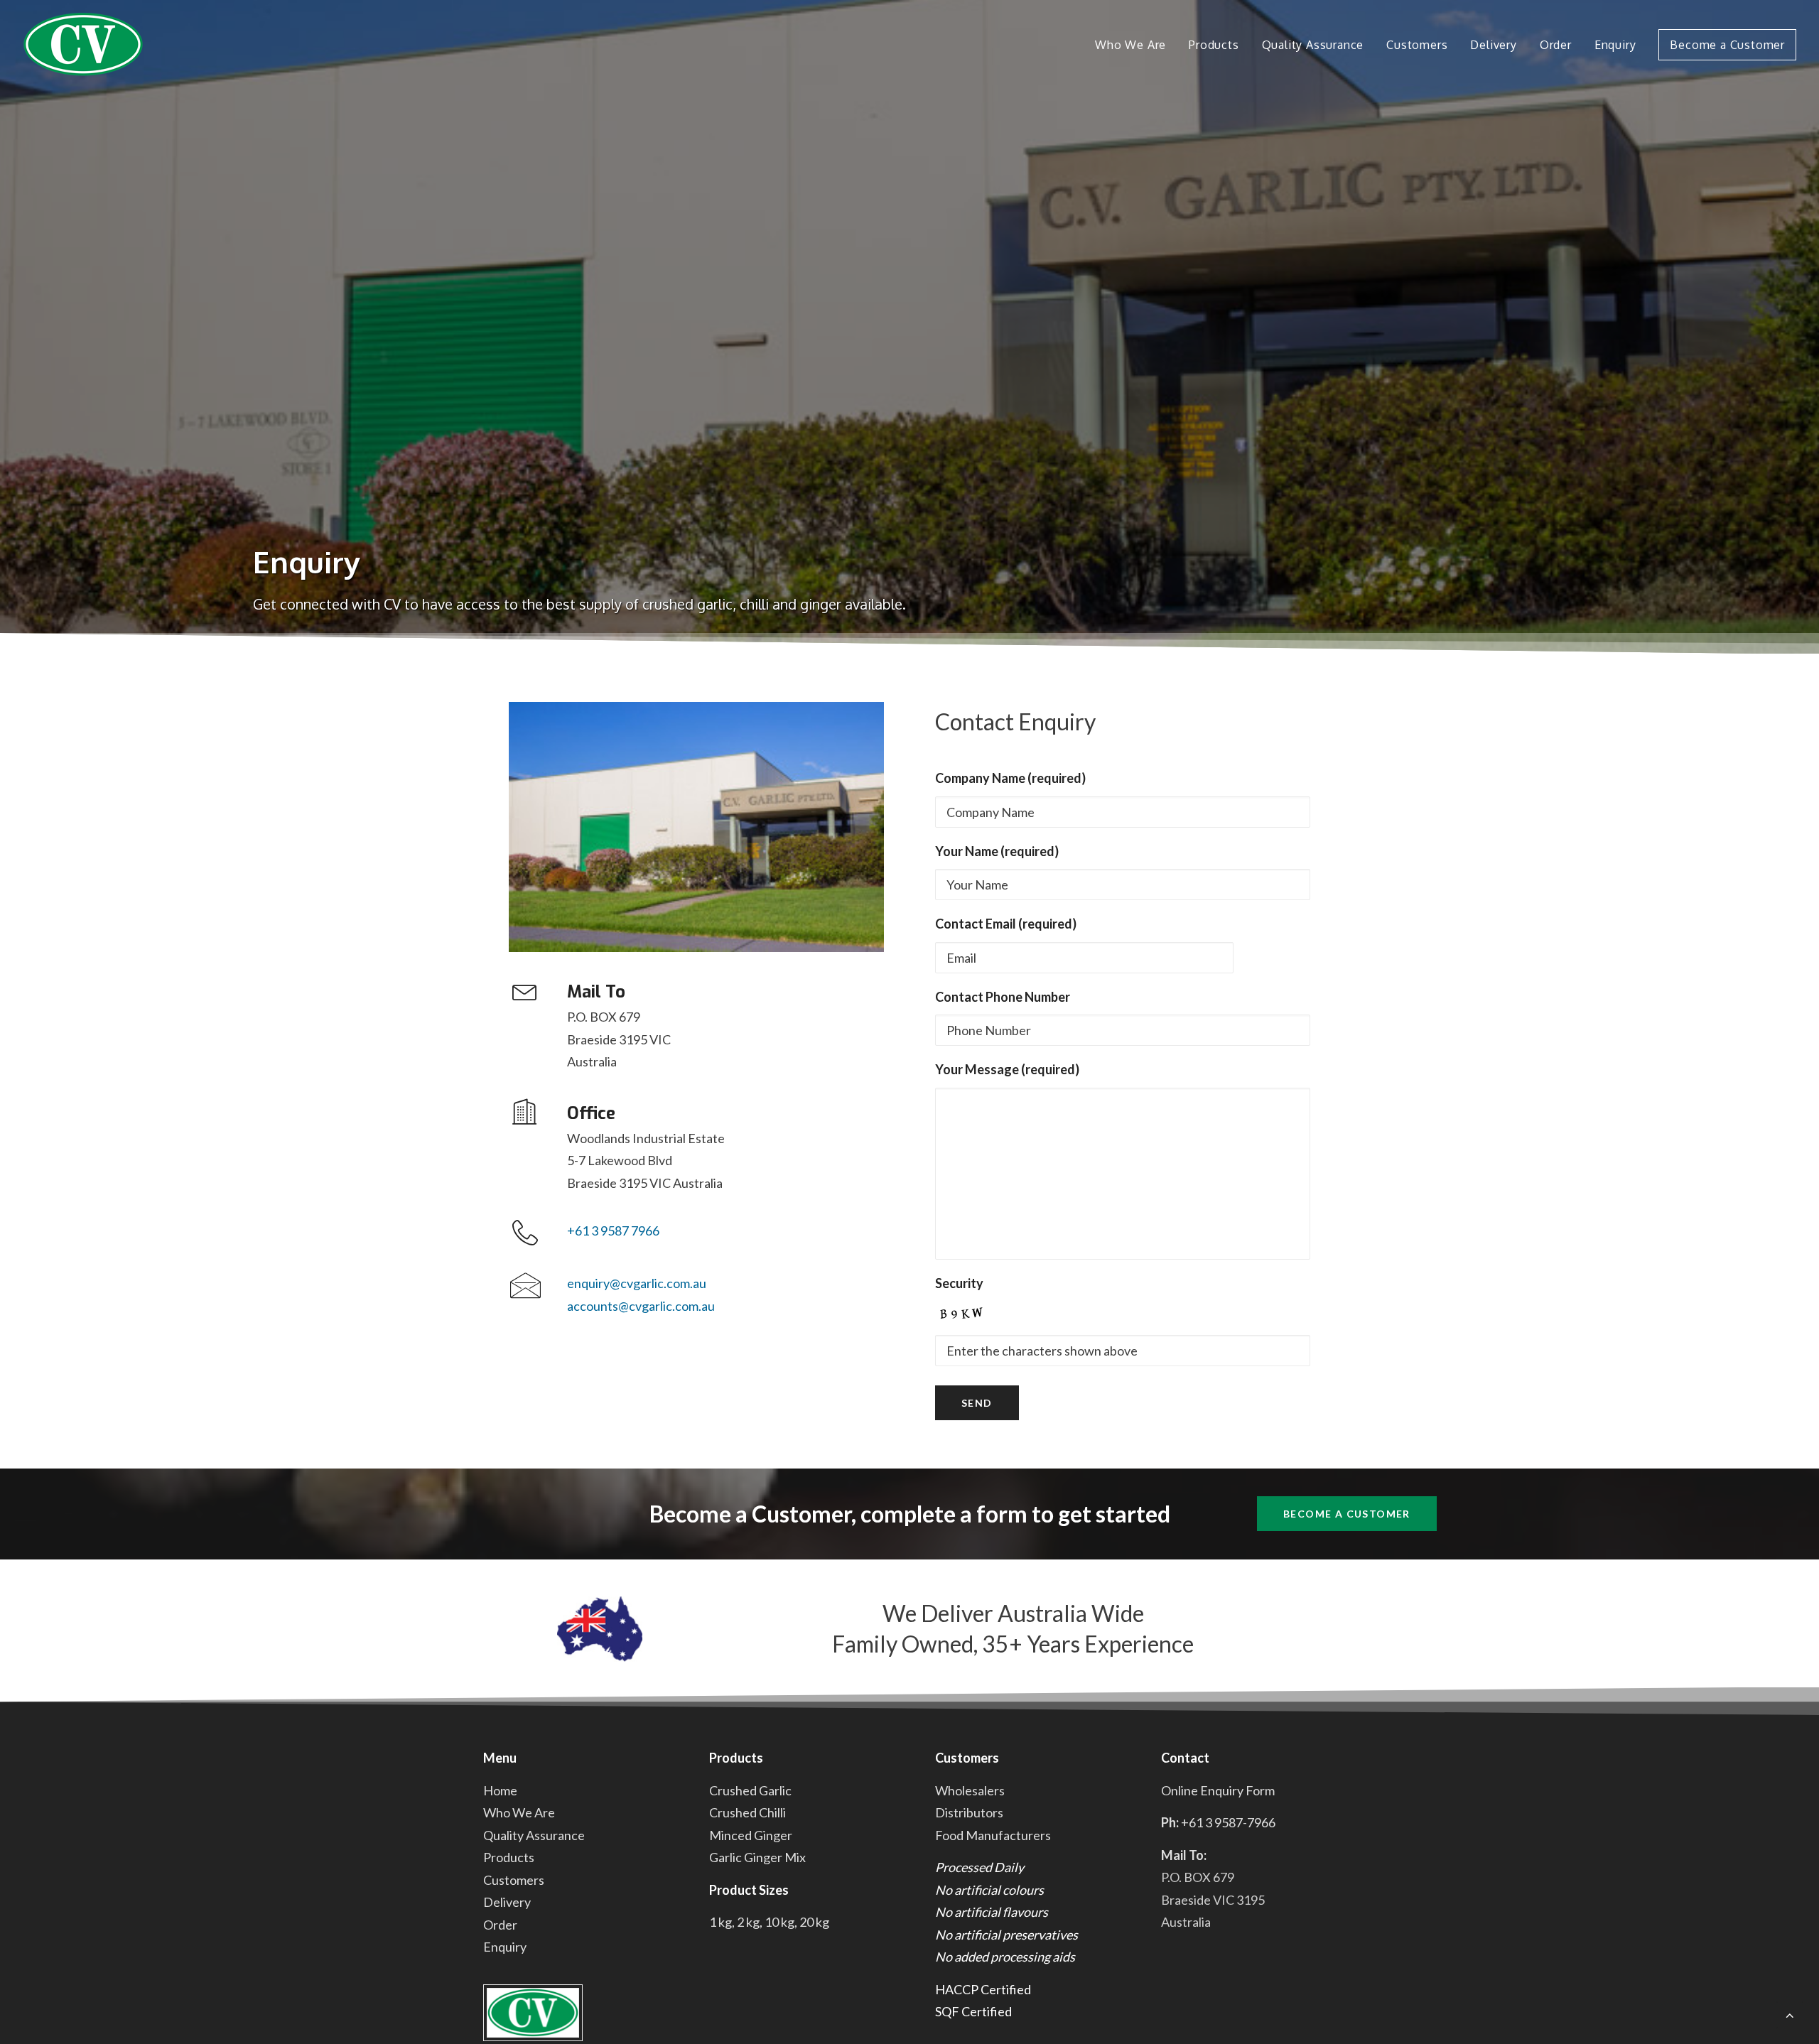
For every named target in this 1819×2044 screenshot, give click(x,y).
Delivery (1493, 45)
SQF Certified (973, 2011)
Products (1214, 45)
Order (1556, 45)
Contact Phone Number (1003, 997)
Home (500, 1790)
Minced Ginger (751, 1835)
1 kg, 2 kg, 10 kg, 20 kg (769, 1922)
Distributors (969, 1812)
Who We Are (1130, 45)
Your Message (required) (1007, 1069)
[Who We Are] (696, 827)
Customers (1417, 45)
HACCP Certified (983, 1989)
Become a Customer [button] (1347, 1514)
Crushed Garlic (750, 1790)
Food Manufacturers (993, 1835)
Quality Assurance (1313, 45)
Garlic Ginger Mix (757, 1857)
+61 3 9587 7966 (613, 1231)
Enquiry (1615, 45)
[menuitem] (1135, 44)
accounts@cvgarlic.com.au (641, 1306)
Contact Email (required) (1006, 924)
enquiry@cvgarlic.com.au (637, 1283)
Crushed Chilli (747, 1812)
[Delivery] (600, 1629)
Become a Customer (1727, 45)
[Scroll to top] (1790, 2013)
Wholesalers (970, 1790)
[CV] (83, 44)
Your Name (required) (997, 851)
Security (959, 1283)
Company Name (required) (1010, 778)
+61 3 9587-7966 (1228, 1822)
